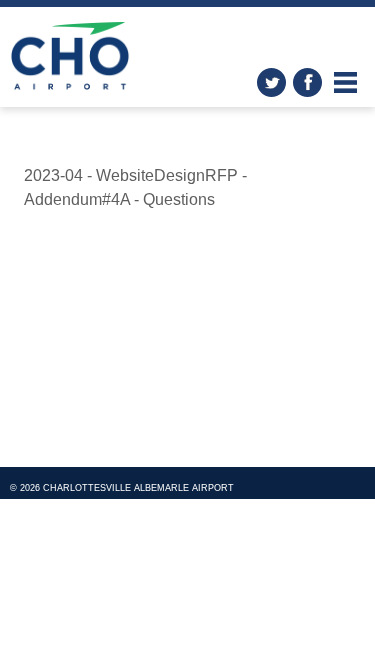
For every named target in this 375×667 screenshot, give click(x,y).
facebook (307, 82)
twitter (271, 82)
